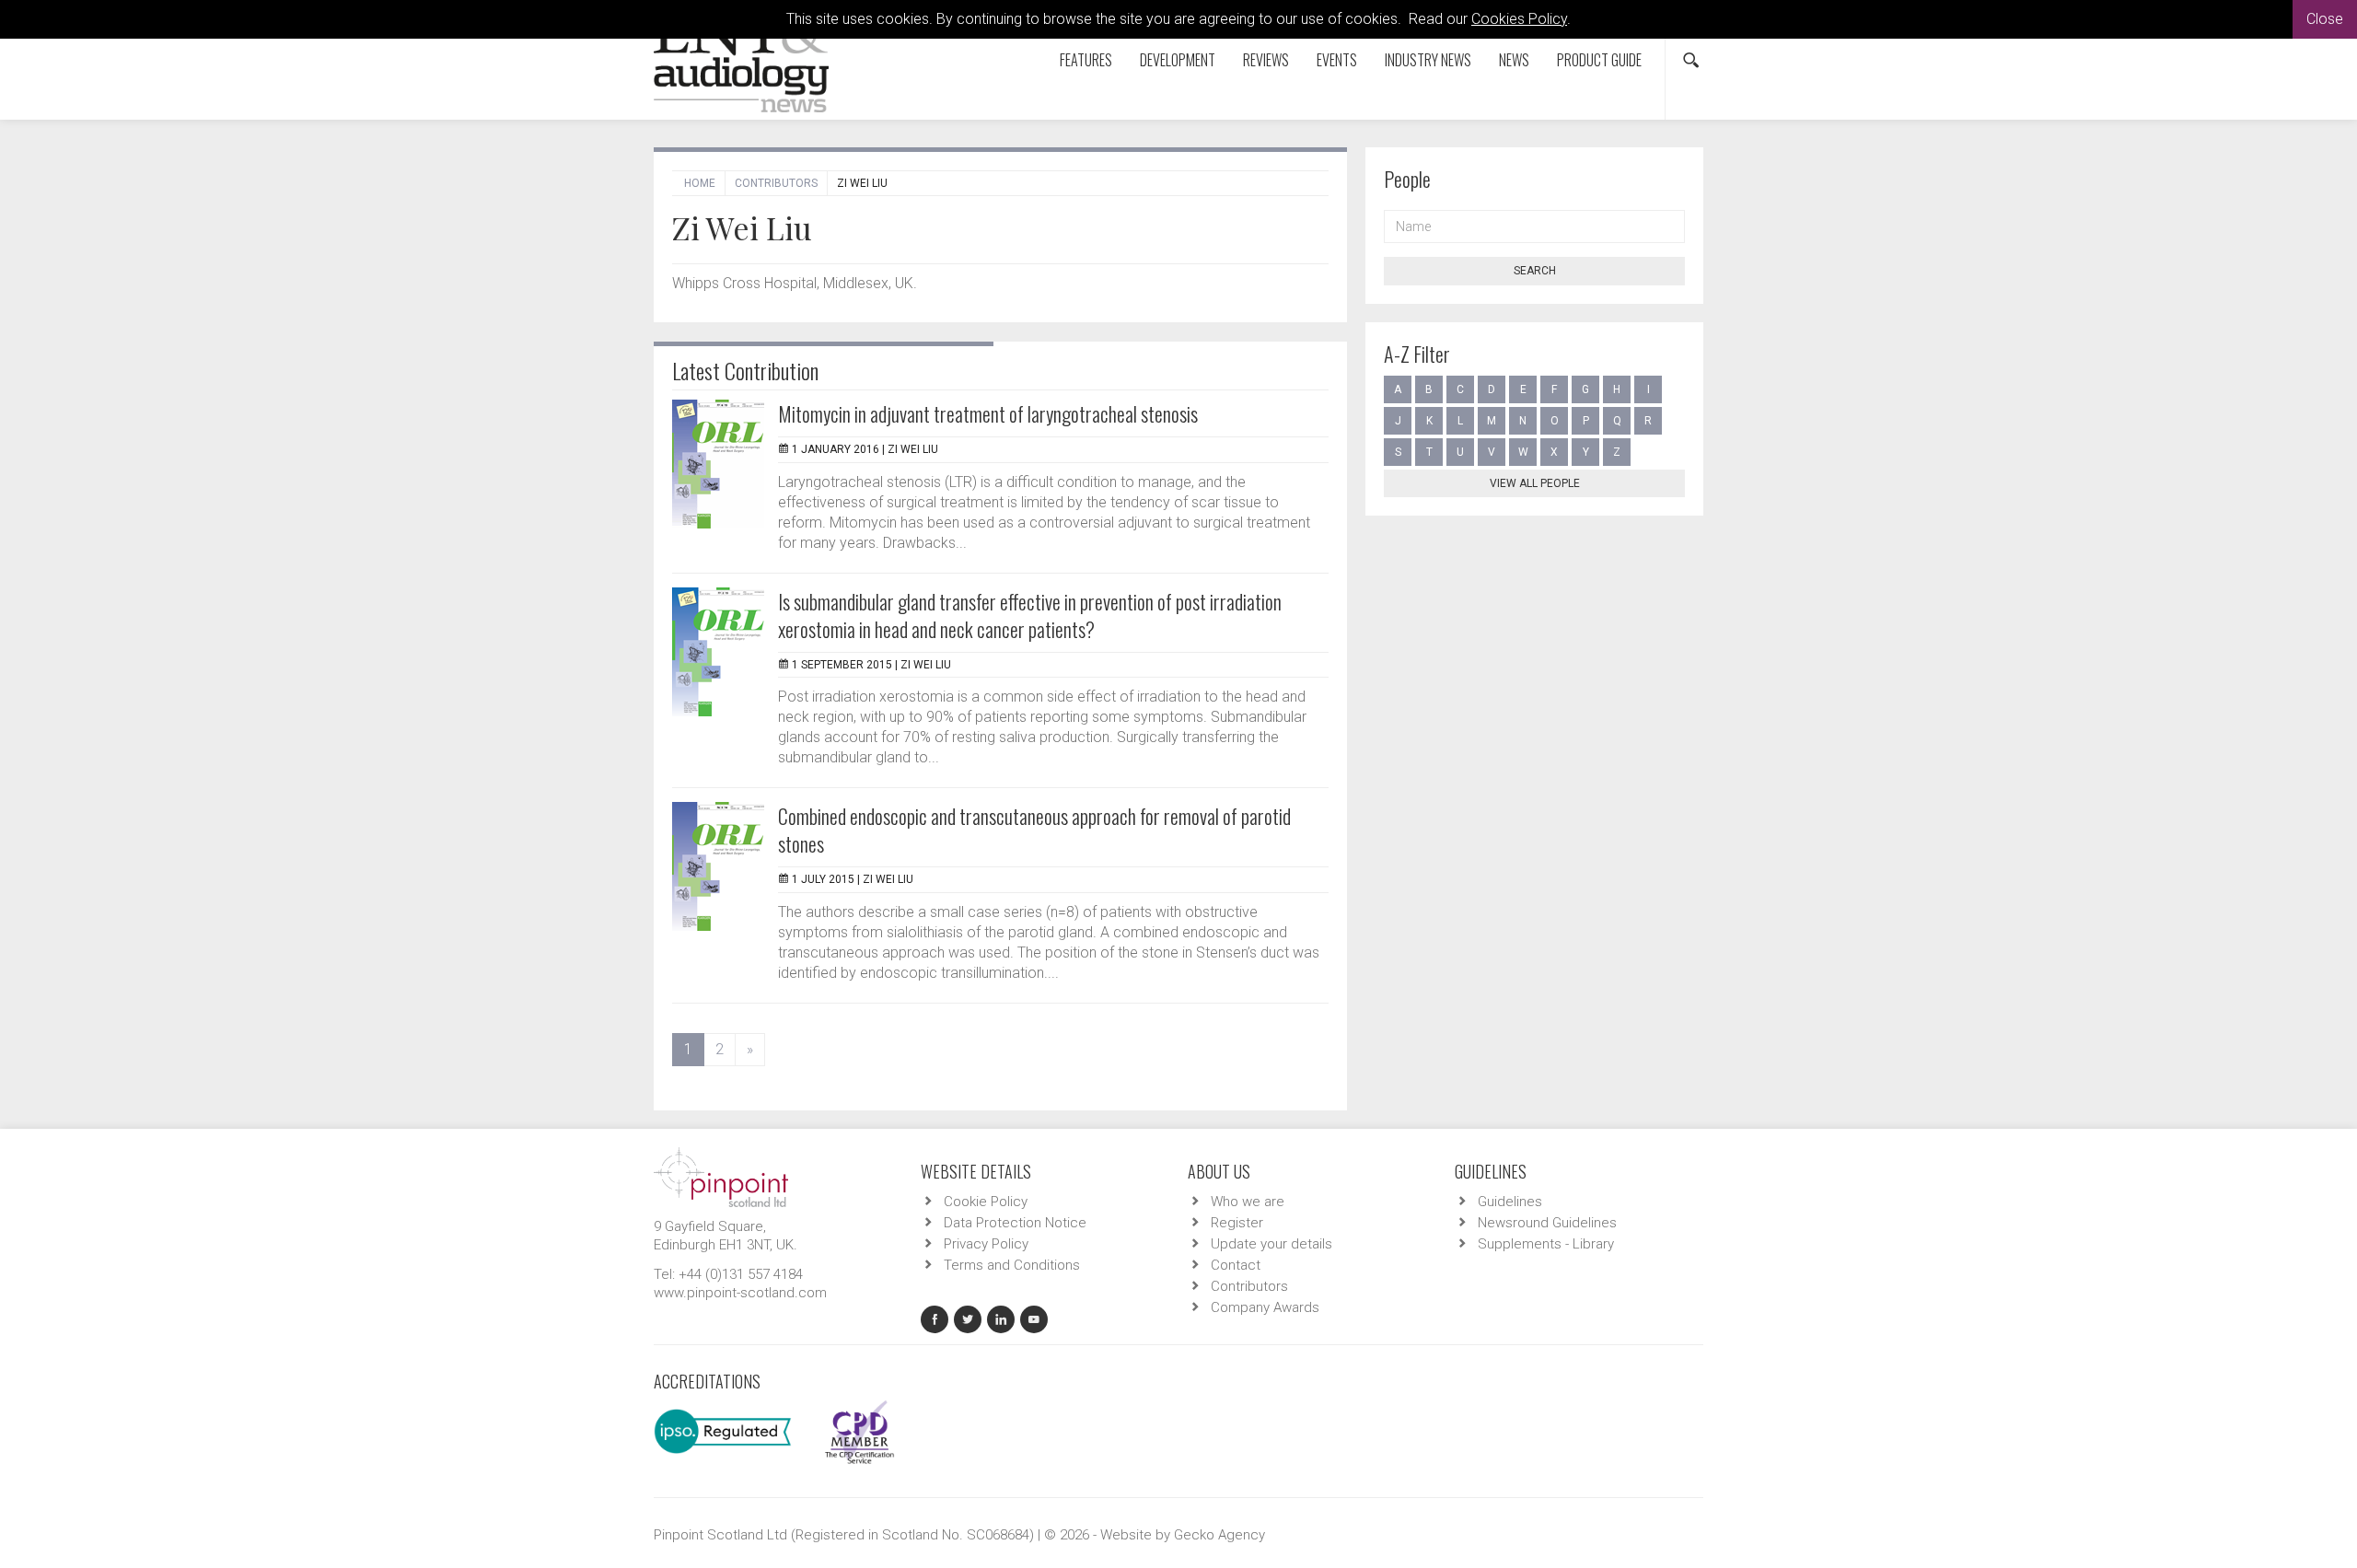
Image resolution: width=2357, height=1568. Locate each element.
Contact (1236, 1265)
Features (1086, 60)
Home (700, 183)
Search (1535, 271)
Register (1237, 1223)
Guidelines (1510, 1202)
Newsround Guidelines (1547, 1223)
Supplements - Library (1546, 1244)
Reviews (1266, 60)
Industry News (1428, 60)
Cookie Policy (986, 1202)
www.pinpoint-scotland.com (740, 1293)
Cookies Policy (1519, 19)
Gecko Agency (1219, 1535)
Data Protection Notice (1015, 1223)
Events (1337, 60)
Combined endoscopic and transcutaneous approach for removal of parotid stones (1034, 830)
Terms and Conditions (1012, 1265)
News (1514, 60)
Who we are (1248, 1202)
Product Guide (1599, 60)
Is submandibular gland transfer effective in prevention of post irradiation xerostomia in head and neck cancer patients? (1030, 615)
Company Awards (1265, 1307)
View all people (1535, 483)
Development (1178, 60)
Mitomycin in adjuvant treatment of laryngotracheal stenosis (988, 413)
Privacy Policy (986, 1244)
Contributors (776, 183)
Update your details (1271, 1244)
